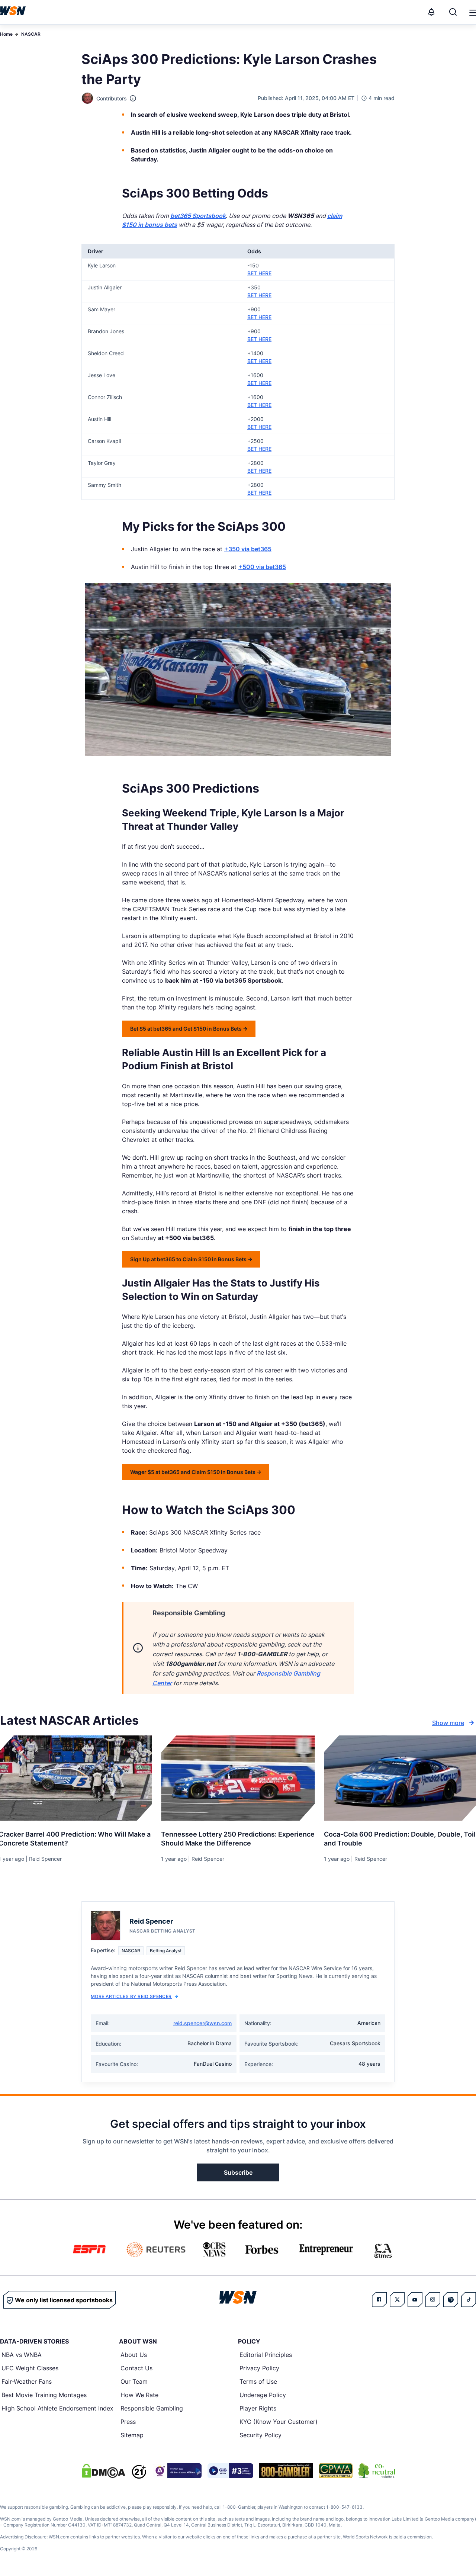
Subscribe (238, 2172)
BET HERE (259, 273)
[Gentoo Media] (230, 2471)
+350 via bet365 (248, 549)
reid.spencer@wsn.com (202, 2023)
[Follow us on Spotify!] (451, 2300)
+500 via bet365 (262, 567)
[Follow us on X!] (397, 2300)
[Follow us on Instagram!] (433, 2300)
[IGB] (177, 2471)
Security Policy (260, 2435)
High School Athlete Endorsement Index (57, 2408)
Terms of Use (258, 2381)
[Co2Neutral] (377, 2471)
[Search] (453, 12)
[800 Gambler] (286, 2471)
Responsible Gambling (152, 2408)
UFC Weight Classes (30, 2368)
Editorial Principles (266, 2355)
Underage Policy (263, 2395)
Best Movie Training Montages (44, 2395)
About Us (134, 2355)
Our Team (134, 2381)
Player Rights (258, 2408)
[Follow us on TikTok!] (469, 2300)
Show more (448, 1723)
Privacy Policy (259, 2368)
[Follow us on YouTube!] (415, 2300)
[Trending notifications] (431, 12)
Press (128, 2422)
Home (6, 34)
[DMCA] (103, 2471)
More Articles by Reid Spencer (131, 1996)
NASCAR (31, 34)
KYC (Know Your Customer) (279, 2422)
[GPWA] (336, 2471)
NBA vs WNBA (22, 2355)
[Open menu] (472, 12)
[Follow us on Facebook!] (379, 2300)
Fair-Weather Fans (27, 2381)
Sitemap (132, 2435)
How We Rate (139, 2395)
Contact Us (136, 2368)
